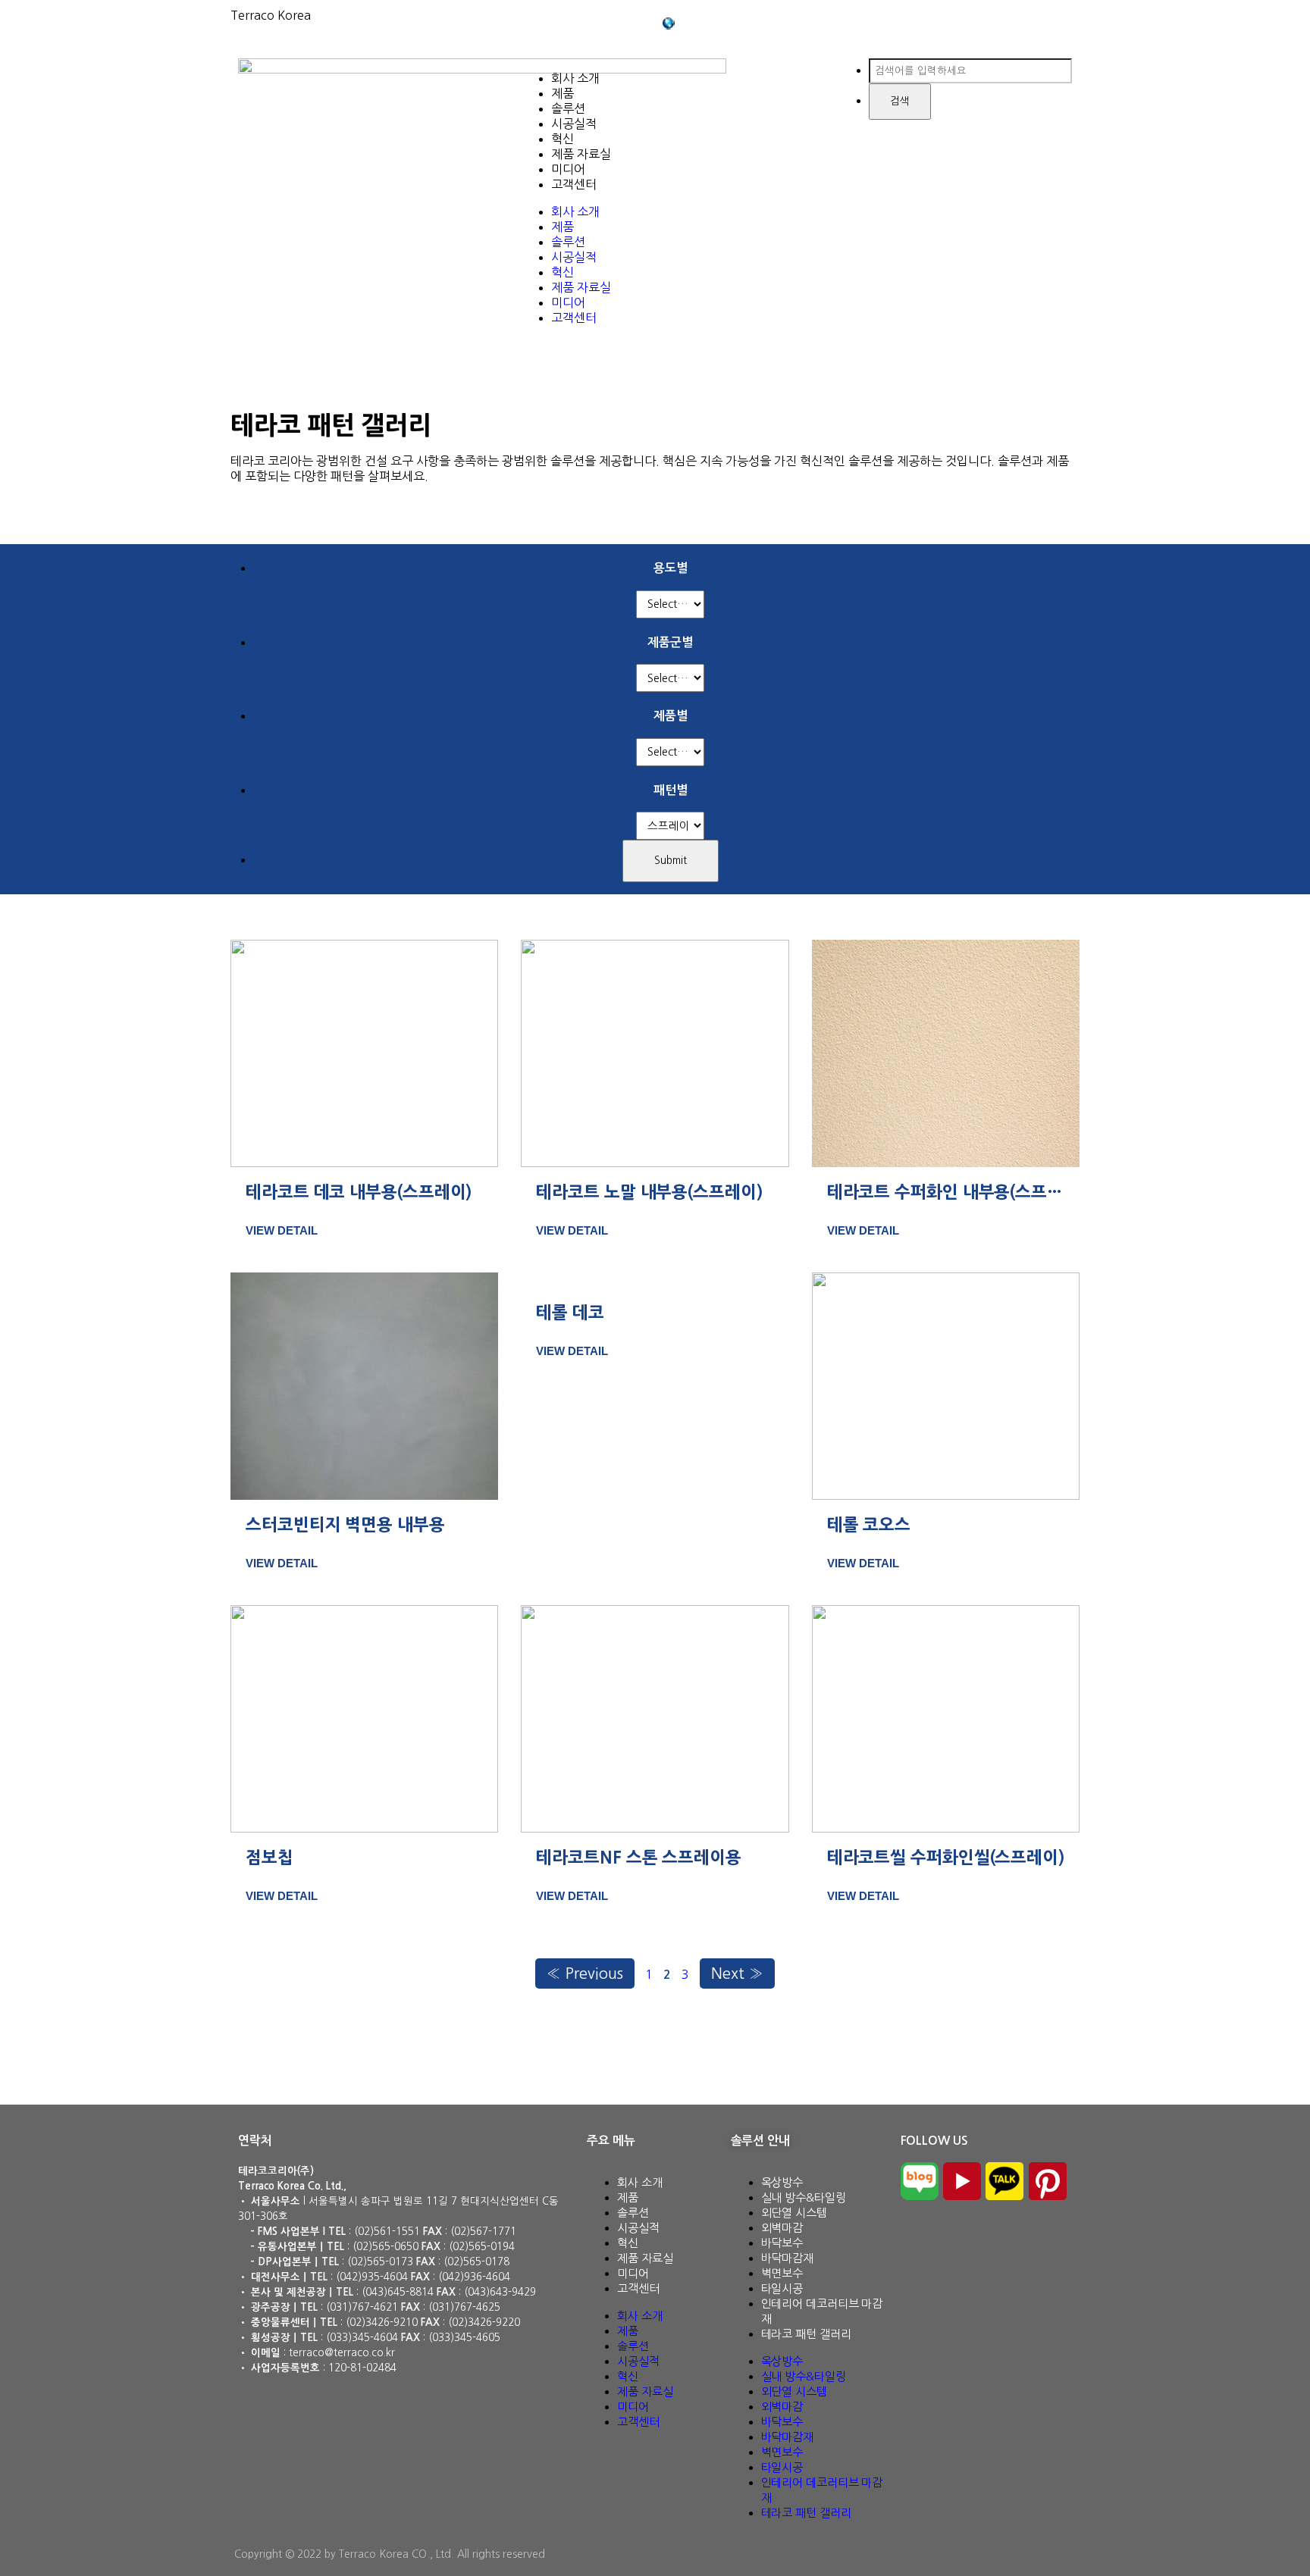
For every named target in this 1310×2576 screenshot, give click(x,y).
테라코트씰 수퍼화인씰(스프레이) (946, 1858)
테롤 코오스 (869, 1525)
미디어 (568, 169)
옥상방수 (782, 2182)
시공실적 (574, 124)
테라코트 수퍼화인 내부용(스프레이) (956, 1192)
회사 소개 (575, 78)
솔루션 (568, 108)
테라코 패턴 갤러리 (806, 2334)
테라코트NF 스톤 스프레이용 (639, 1858)
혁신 (563, 139)
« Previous (585, 1973)
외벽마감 (782, 2228)
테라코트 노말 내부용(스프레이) (649, 1192)
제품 (563, 93)
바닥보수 (782, 2243)
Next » (737, 1973)
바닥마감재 (788, 2258)
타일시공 (782, 2288)
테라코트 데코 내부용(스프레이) (359, 1192)
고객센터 (574, 184)
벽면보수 (782, 2273)
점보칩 (270, 1858)
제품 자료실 (581, 154)
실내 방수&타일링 (804, 2197)
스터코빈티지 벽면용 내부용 (345, 1525)
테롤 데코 (570, 1313)
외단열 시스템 (794, 2213)
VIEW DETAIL (282, 1230)
